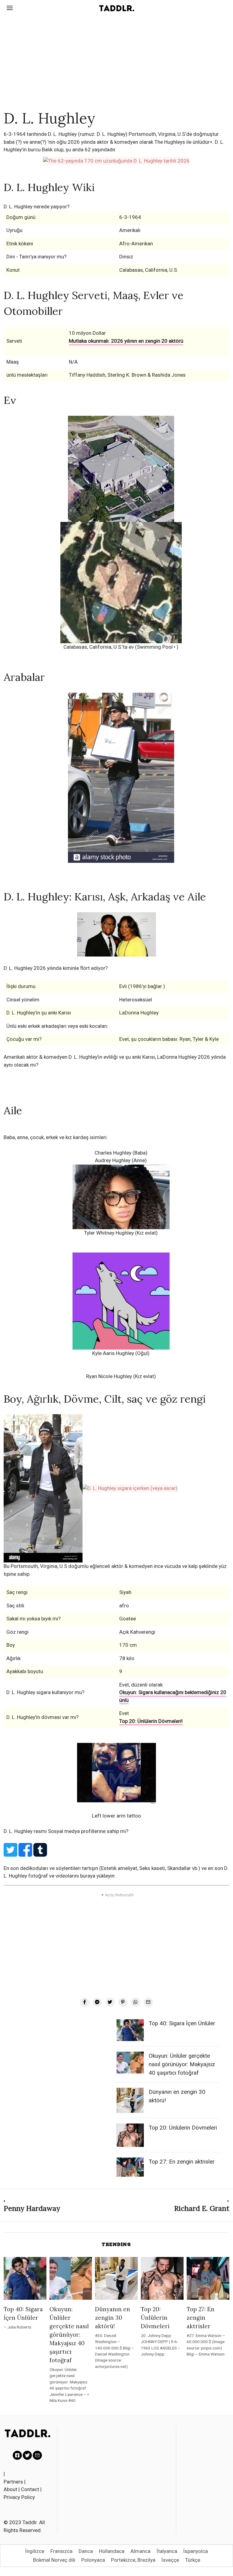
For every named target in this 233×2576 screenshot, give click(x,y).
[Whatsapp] (136, 2002)
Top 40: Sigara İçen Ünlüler (182, 2023)
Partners (13, 2482)
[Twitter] (110, 2002)
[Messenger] (97, 2002)
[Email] (148, 2002)
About (10, 2489)
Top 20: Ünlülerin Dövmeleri (183, 2128)
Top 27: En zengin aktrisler (182, 2162)
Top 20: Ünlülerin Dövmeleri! (151, 1721)
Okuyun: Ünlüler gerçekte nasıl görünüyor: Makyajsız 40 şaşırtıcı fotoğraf (182, 2064)
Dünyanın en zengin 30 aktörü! (113, 2318)
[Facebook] (85, 2002)
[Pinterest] (123, 2002)
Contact (30, 2489)
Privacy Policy (19, 2497)
